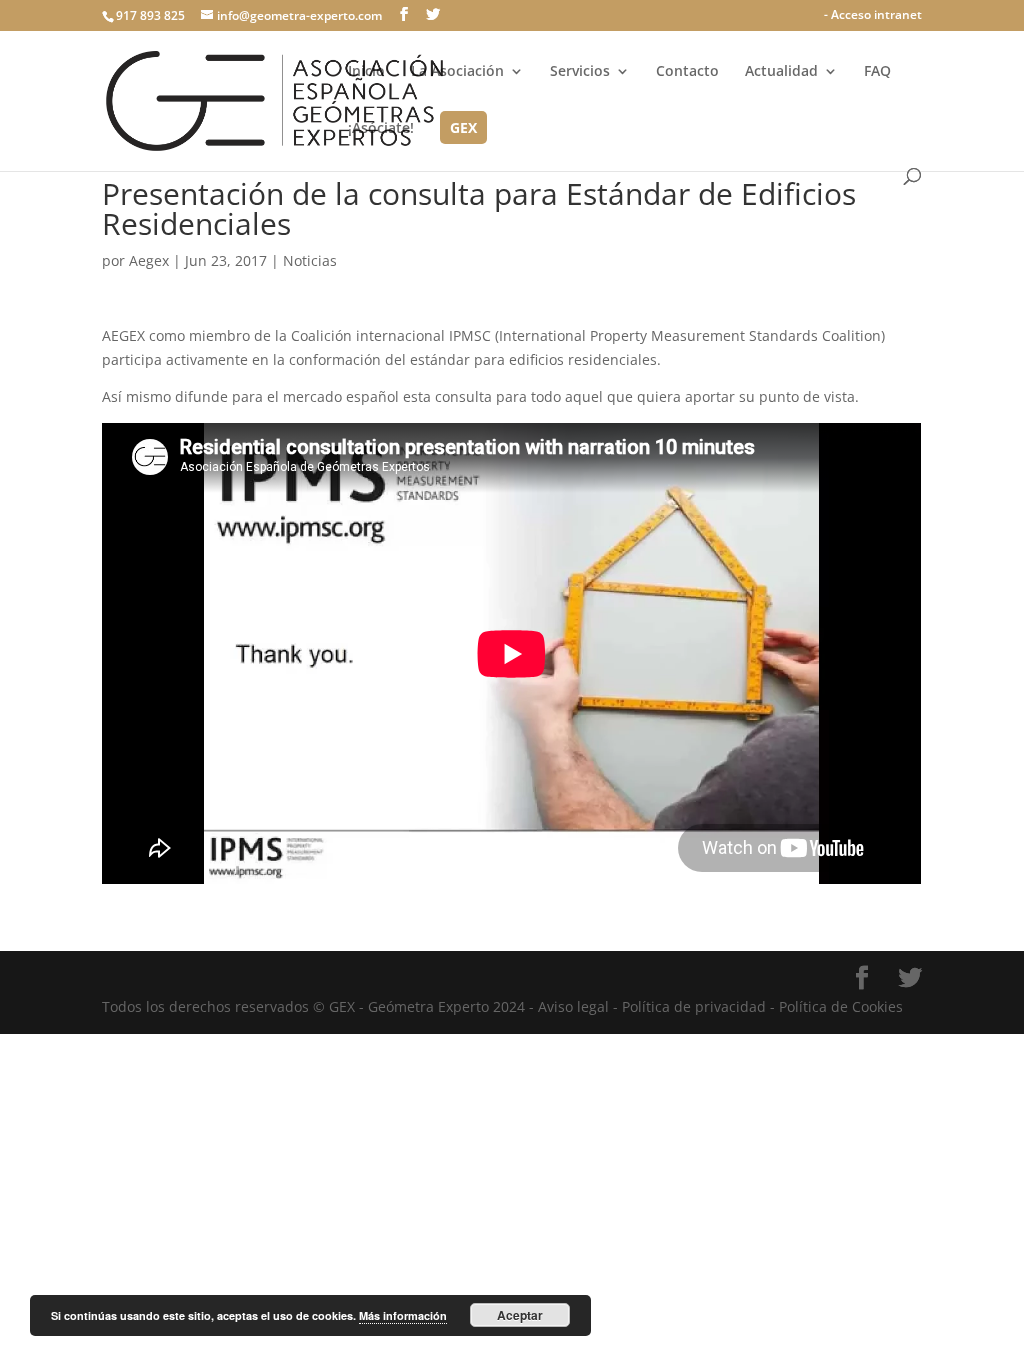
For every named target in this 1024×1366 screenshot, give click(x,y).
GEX (463, 129)
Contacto (687, 72)
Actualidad (781, 72)
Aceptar (520, 1315)
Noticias (310, 260)
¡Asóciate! (381, 129)
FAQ (877, 72)
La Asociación (457, 72)
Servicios (580, 72)
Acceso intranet (876, 14)
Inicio (366, 72)
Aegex (149, 260)
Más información (403, 1315)
